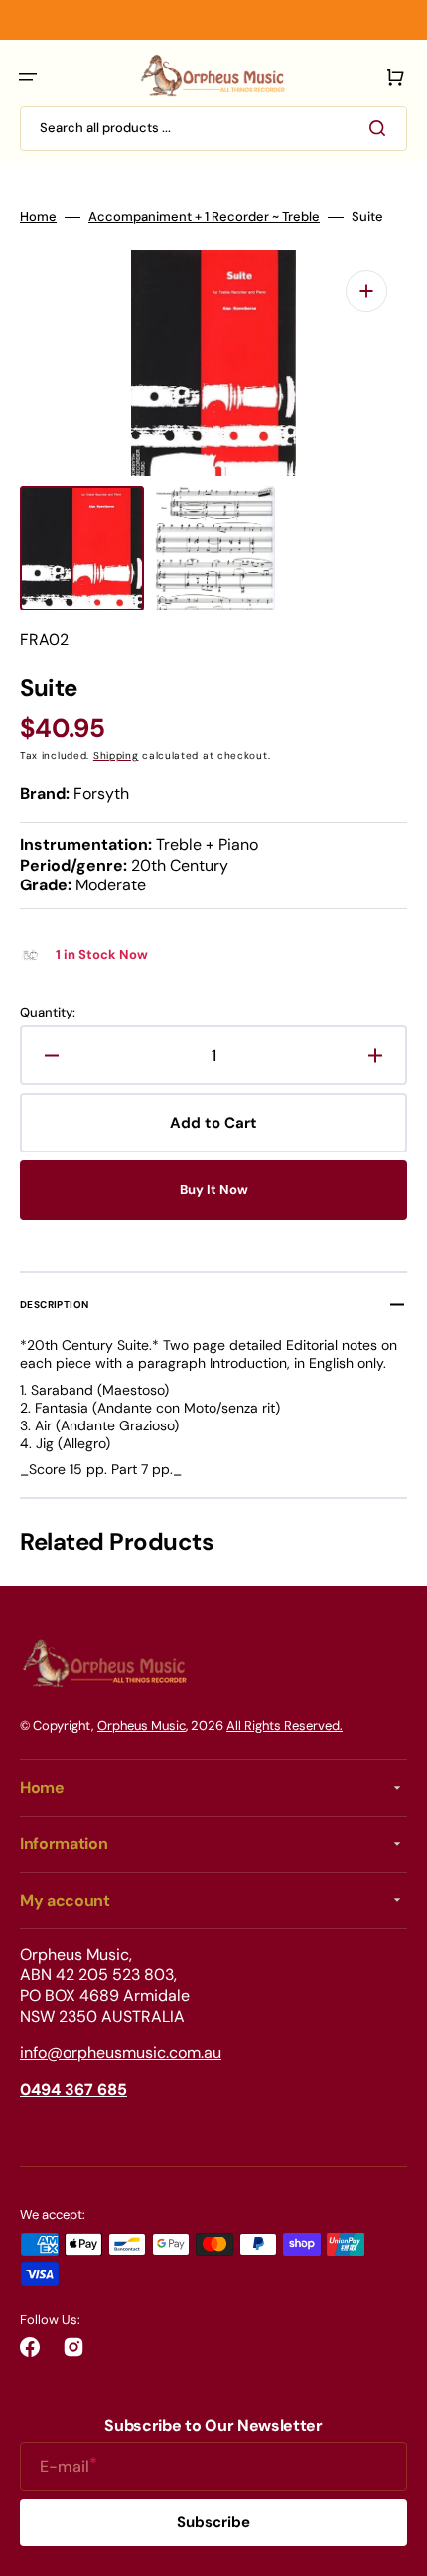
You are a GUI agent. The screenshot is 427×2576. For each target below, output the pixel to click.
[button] (28, 77)
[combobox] (213, 129)
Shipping (116, 756)
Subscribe (213, 2522)
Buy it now (214, 1190)
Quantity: (48, 1013)
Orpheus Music (142, 1726)
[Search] (381, 128)
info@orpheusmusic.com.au (121, 2052)
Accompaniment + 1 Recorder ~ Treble (204, 217)
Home (38, 217)
